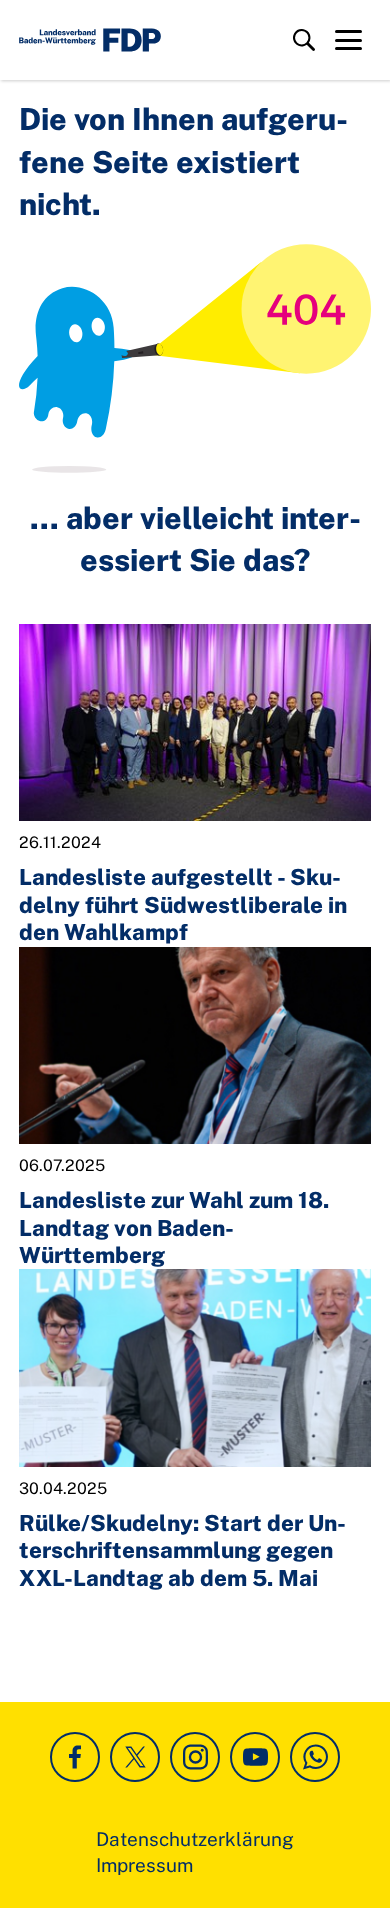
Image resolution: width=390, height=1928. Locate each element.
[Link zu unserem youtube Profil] (255, 1757)
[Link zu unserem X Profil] (135, 1757)
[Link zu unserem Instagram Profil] (195, 1757)
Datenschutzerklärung (195, 1839)
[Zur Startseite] (90, 40)
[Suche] (304, 40)
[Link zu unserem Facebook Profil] (75, 1757)
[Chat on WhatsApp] (315, 1757)
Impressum (144, 1865)
